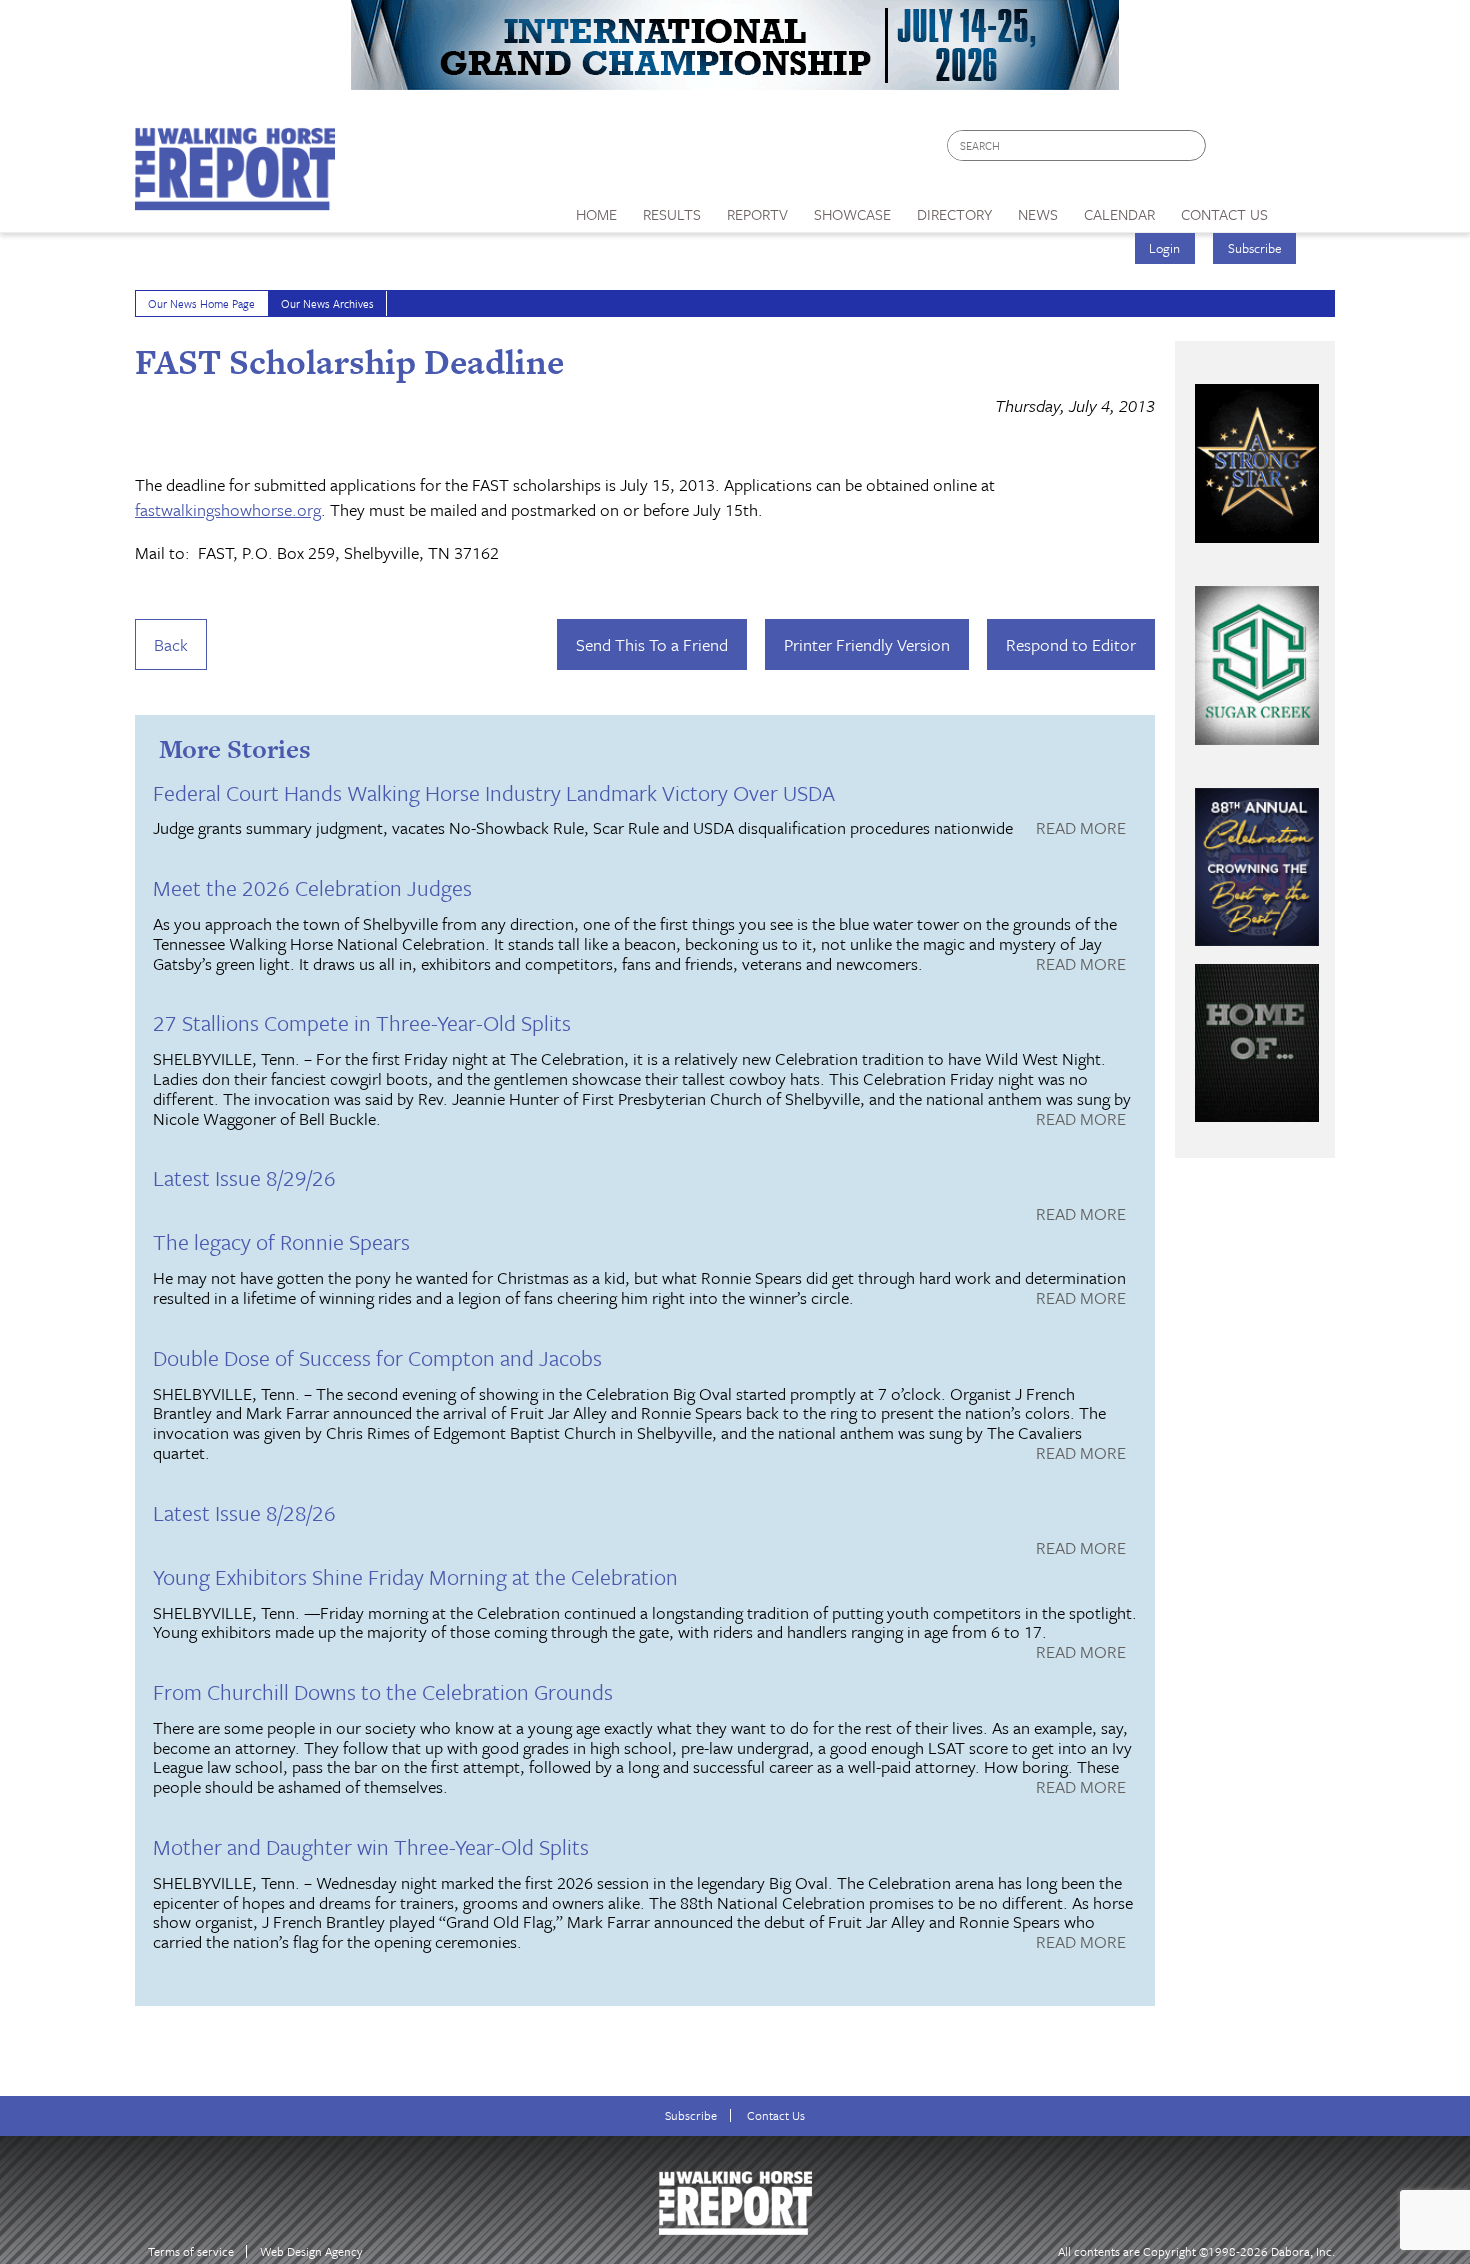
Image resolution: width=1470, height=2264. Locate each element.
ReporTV (757, 214)
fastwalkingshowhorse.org (228, 509)
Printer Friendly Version (867, 644)
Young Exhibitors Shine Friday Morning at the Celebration (415, 1576)
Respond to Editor (1071, 644)
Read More (1081, 829)
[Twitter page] (1269, 150)
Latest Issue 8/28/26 (244, 1512)
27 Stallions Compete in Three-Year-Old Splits (362, 1022)
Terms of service (191, 2251)
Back (171, 644)
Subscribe (1255, 248)
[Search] (1192, 145)
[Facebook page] (1231, 150)
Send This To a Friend (652, 644)
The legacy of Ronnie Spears (281, 1241)
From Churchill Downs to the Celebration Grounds (383, 1691)
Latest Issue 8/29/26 (244, 1177)
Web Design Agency (311, 2251)
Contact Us (776, 2115)
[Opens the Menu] (1308, 207)
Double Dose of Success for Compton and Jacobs (377, 1357)
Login (1164, 248)
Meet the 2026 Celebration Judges (312, 887)
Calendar (1119, 214)
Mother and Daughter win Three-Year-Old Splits (371, 1846)
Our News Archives (327, 303)
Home (596, 214)
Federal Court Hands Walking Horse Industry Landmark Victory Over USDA (494, 792)
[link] (596, 209)
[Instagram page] (1307, 150)
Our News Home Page (201, 303)
